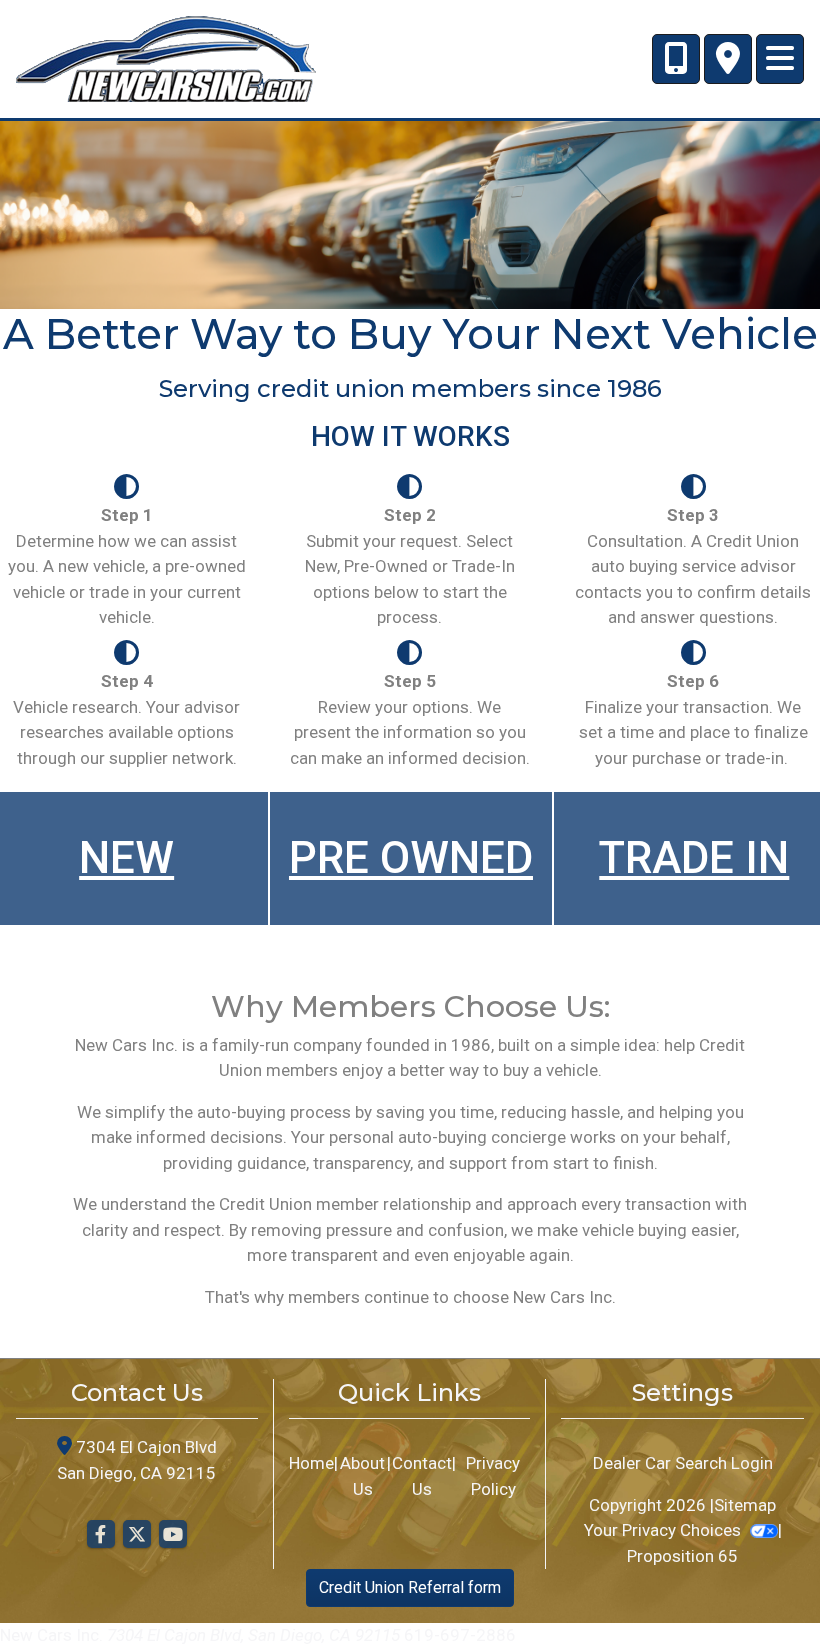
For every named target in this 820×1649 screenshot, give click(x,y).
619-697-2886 (460, 1635)
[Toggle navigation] (780, 59)
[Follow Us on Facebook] (101, 1534)
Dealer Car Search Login (683, 1463)
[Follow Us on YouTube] (173, 1534)
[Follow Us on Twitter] (137, 1534)
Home (311, 1463)
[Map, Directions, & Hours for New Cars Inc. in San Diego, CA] (728, 59)
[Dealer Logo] (166, 57)
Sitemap (745, 1505)
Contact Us (422, 1476)
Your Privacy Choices (664, 1530)
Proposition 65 (682, 1556)
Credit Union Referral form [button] (410, 1587)
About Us (362, 1476)
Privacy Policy (493, 1476)
